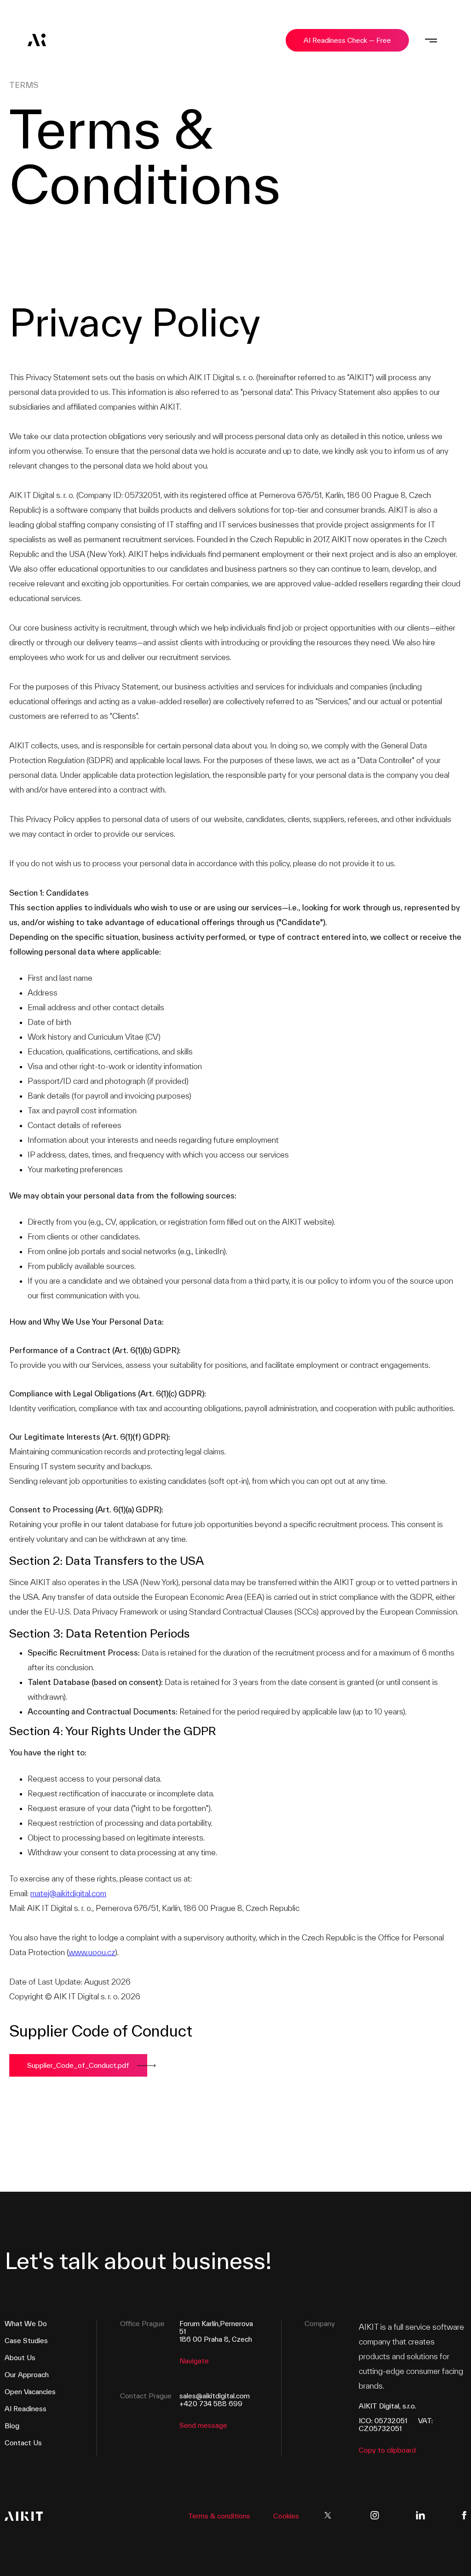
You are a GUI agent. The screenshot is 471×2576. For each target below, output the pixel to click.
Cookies (286, 2516)
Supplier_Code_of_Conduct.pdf (78, 2065)
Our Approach (27, 2375)
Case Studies (26, 2341)
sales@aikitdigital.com (215, 2396)
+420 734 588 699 (211, 2404)
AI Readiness (26, 2409)
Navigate (194, 2361)
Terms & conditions (219, 2516)
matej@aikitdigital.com (68, 1893)
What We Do (26, 2324)
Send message (203, 2425)
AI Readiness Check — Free (347, 40)
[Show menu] (431, 40)
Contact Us (23, 2443)
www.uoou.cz (92, 1952)
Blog (12, 2426)
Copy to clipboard (387, 2450)
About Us (20, 2358)
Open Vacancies (30, 2392)
